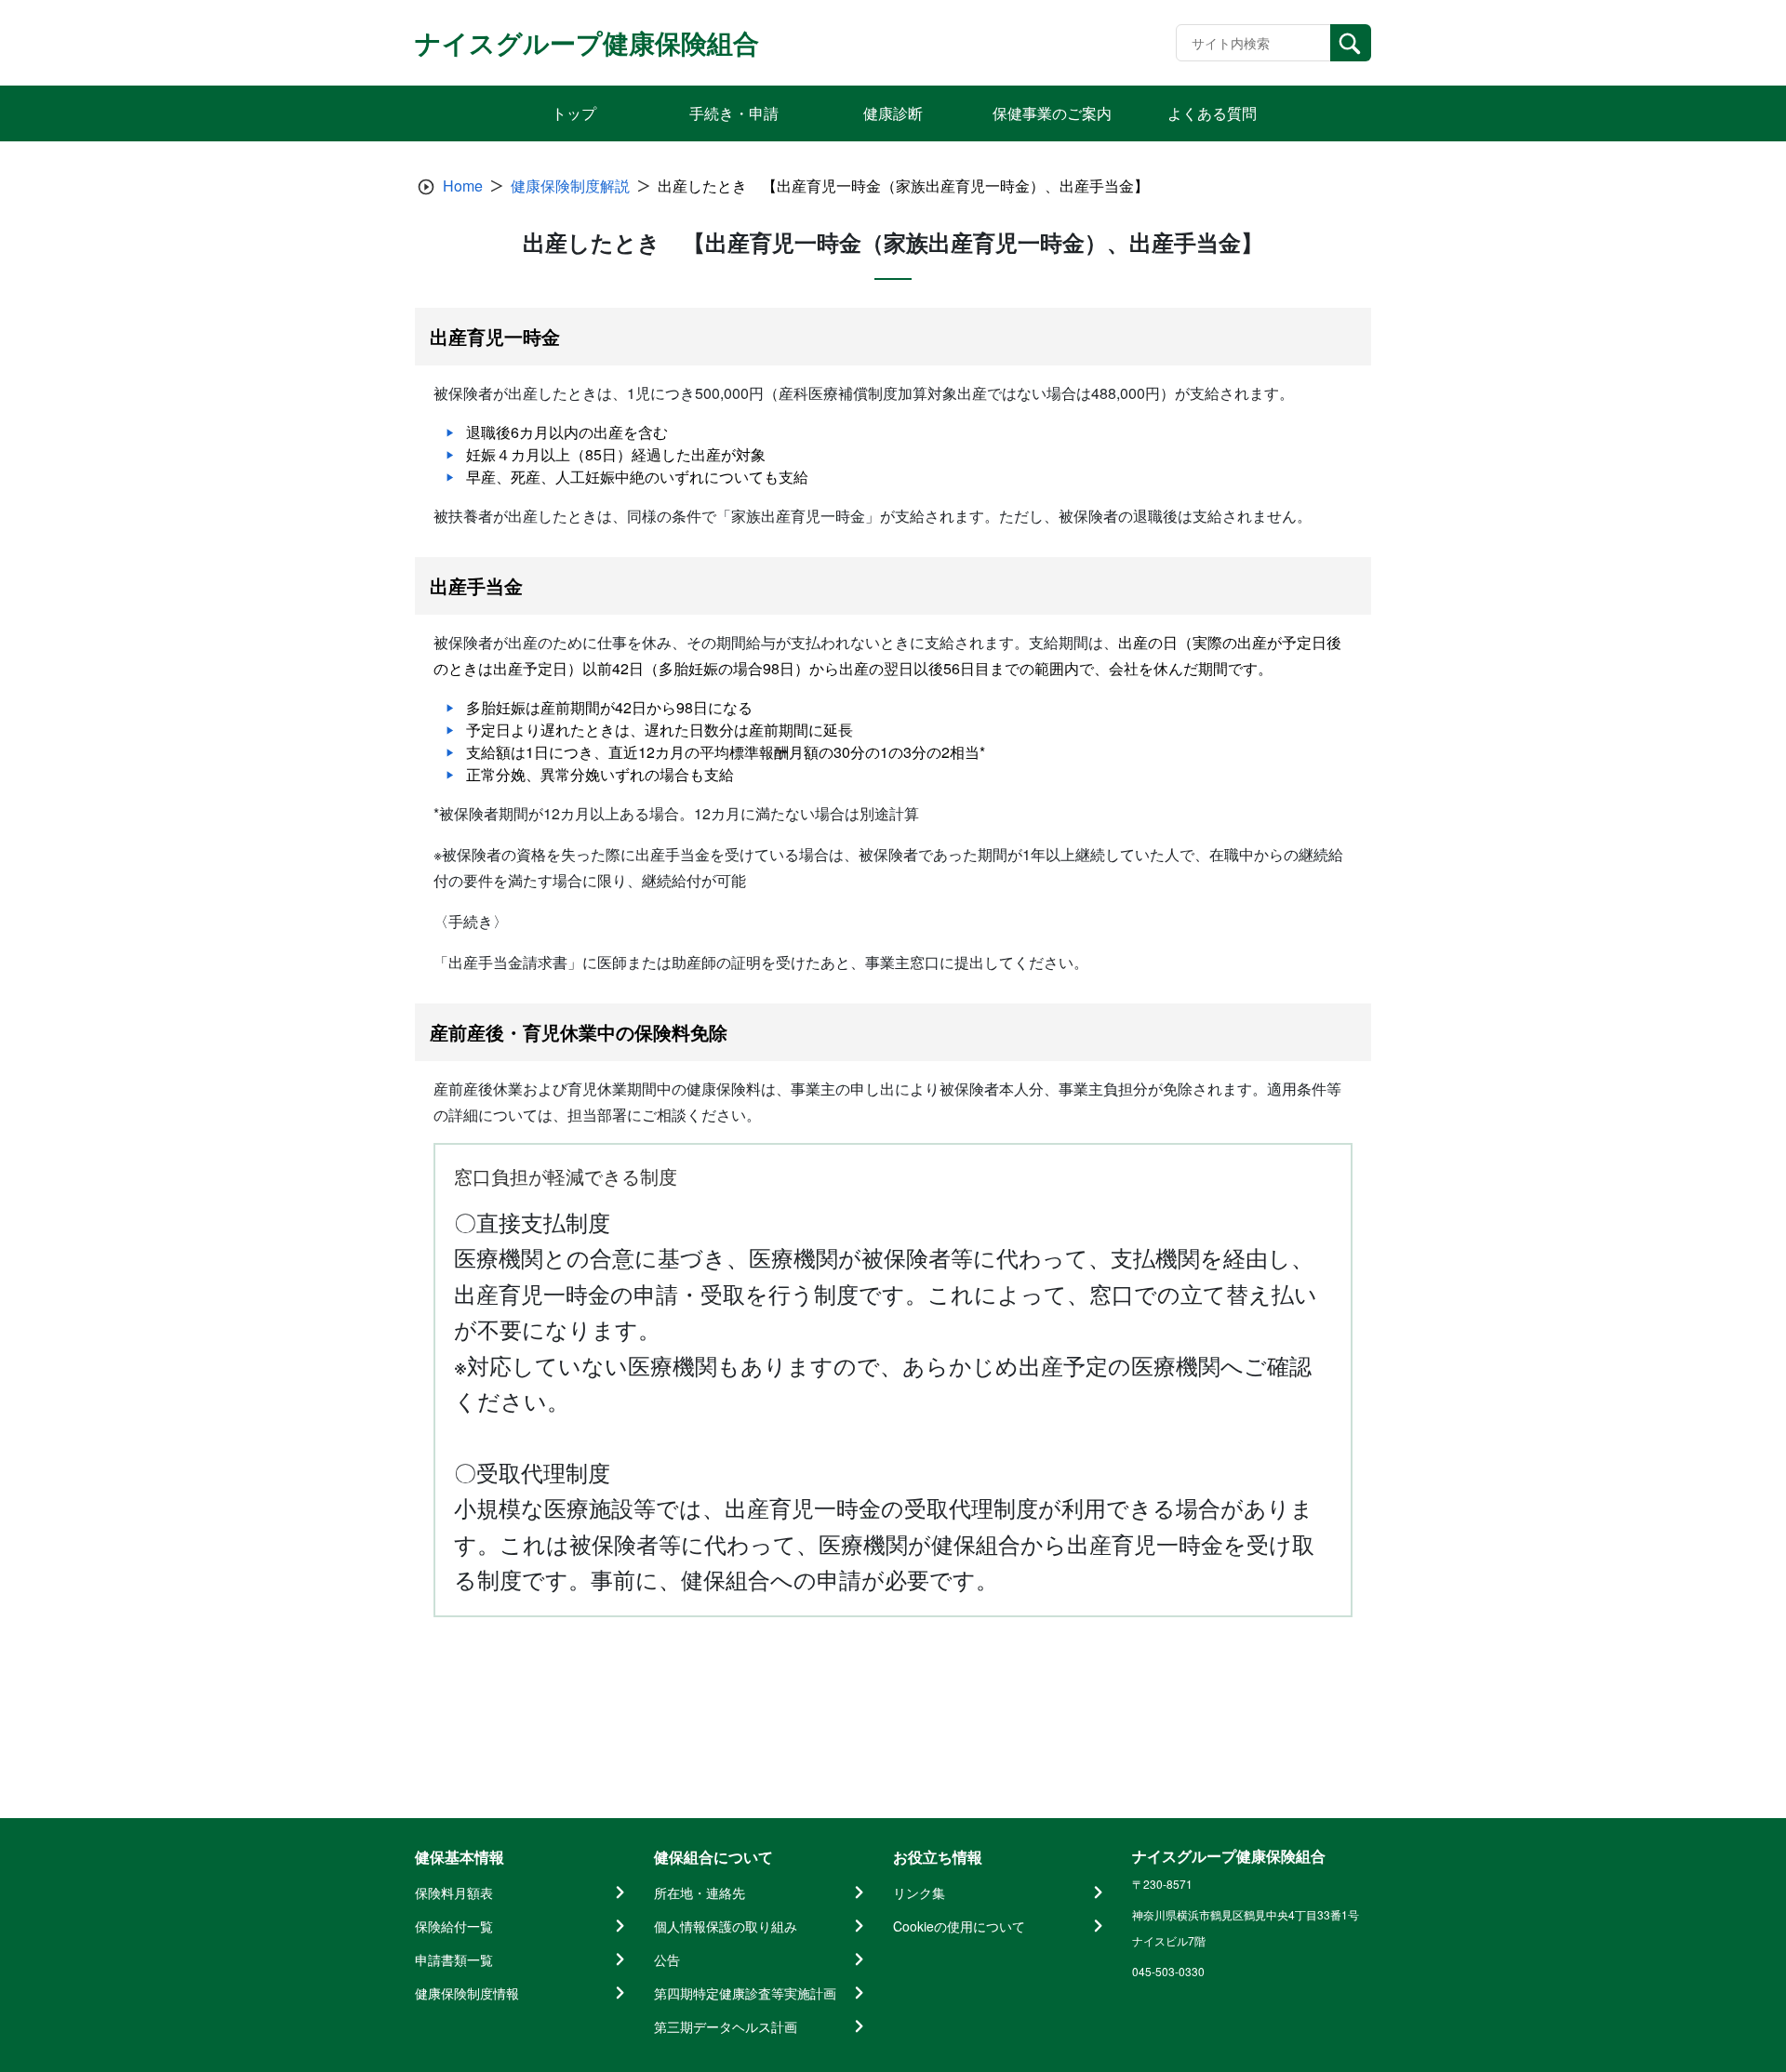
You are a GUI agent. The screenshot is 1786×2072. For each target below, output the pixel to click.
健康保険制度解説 (570, 186)
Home (463, 186)
